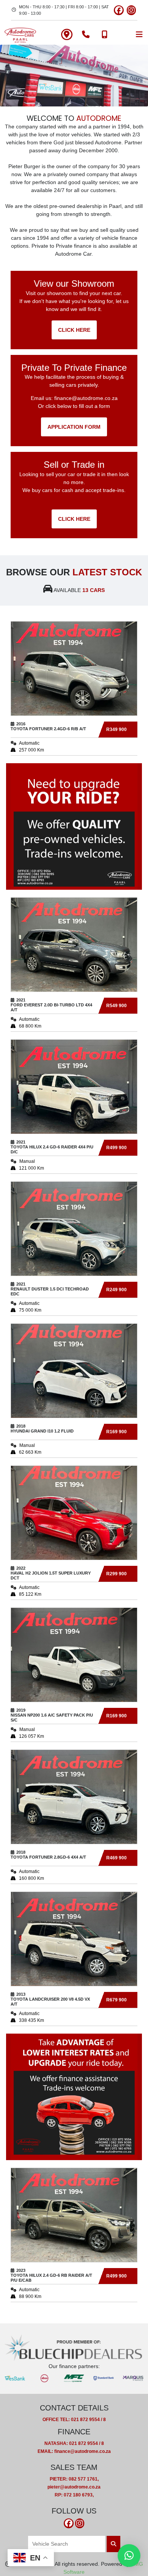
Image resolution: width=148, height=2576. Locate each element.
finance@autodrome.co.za (86, 398)
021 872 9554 (85, 2420)
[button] (129, 2556)
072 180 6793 (78, 2495)
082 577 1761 (83, 2479)
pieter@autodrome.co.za (74, 2487)
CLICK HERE (74, 330)
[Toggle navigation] (139, 34)
